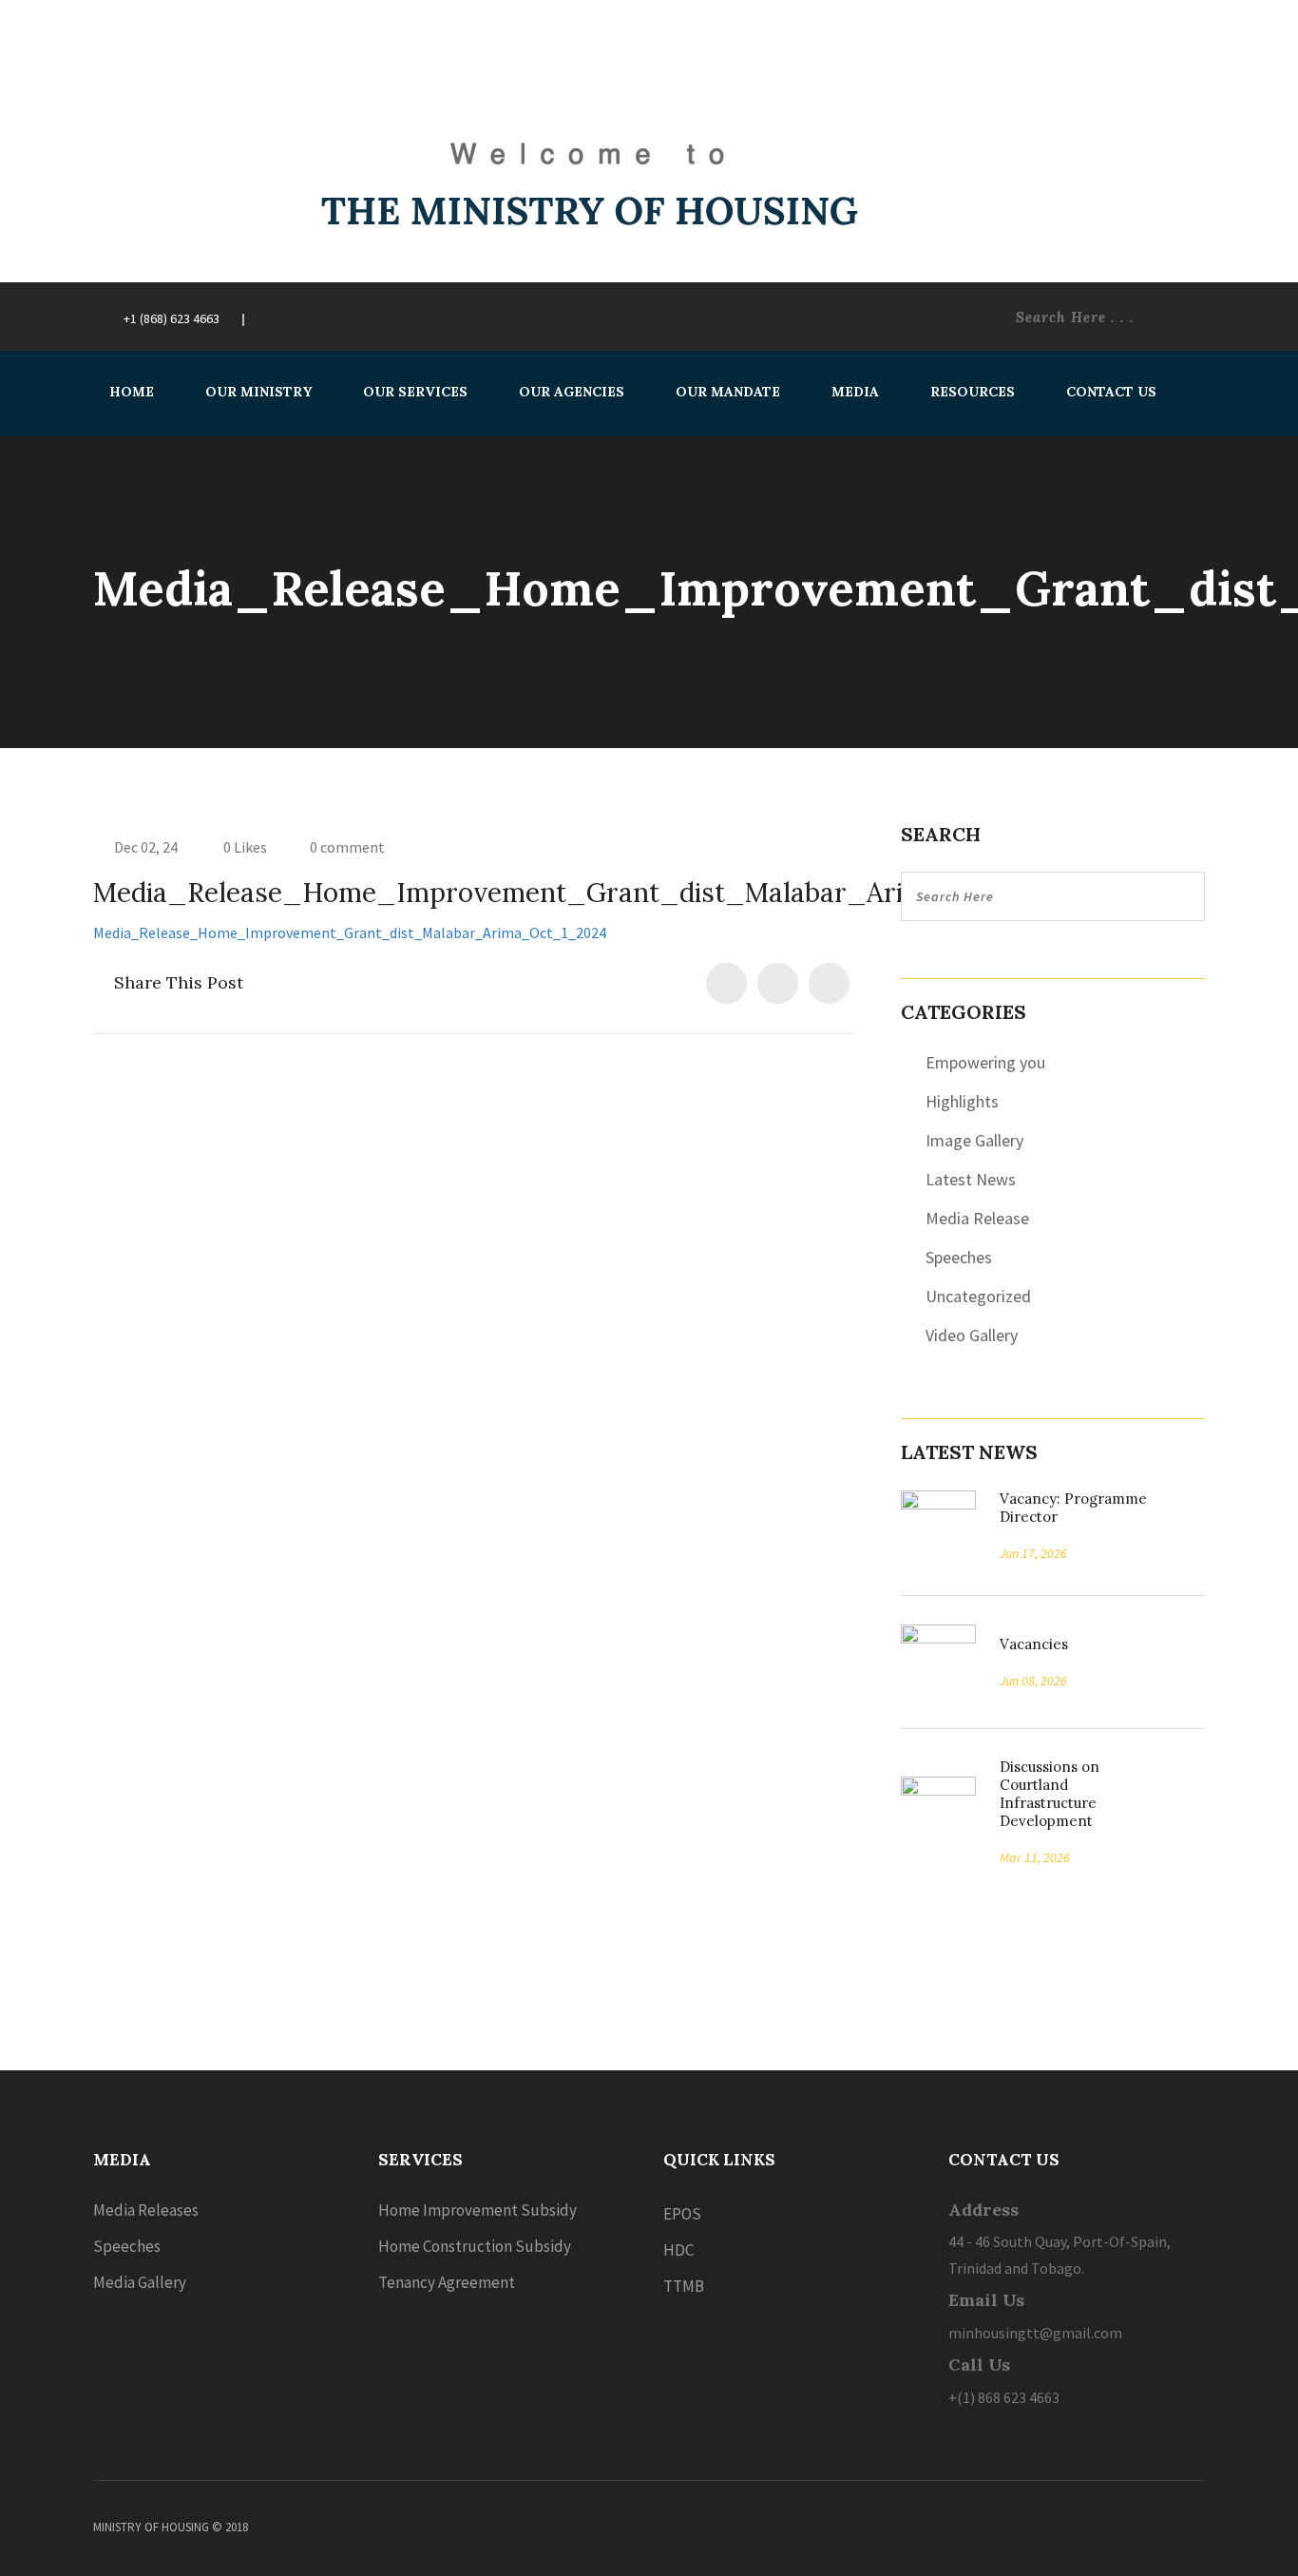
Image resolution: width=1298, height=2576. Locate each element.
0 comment (347, 847)
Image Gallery (974, 1140)
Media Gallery (140, 2282)
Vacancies (1027, 1644)
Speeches (959, 1257)
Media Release (977, 1218)
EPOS (682, 2214)
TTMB (684, 2286)
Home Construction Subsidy (475, 2246)
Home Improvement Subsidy (477, 2210)
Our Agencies (572, 392)
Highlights (962, 1101)
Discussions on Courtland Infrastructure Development (1050, 1794)
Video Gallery (972, 1335)
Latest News (971, 1179)
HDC (678, 2250)
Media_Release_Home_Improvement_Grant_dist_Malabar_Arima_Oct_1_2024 (350, 932)
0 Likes (244, 847)
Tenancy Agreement (447, 2282)
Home (132, 392)
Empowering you (985, 1062)
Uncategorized (978, 1296)
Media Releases (146, 2210)
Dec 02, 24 (146, 847)
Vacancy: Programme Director (1073, 1508)
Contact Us (1111, 392)
